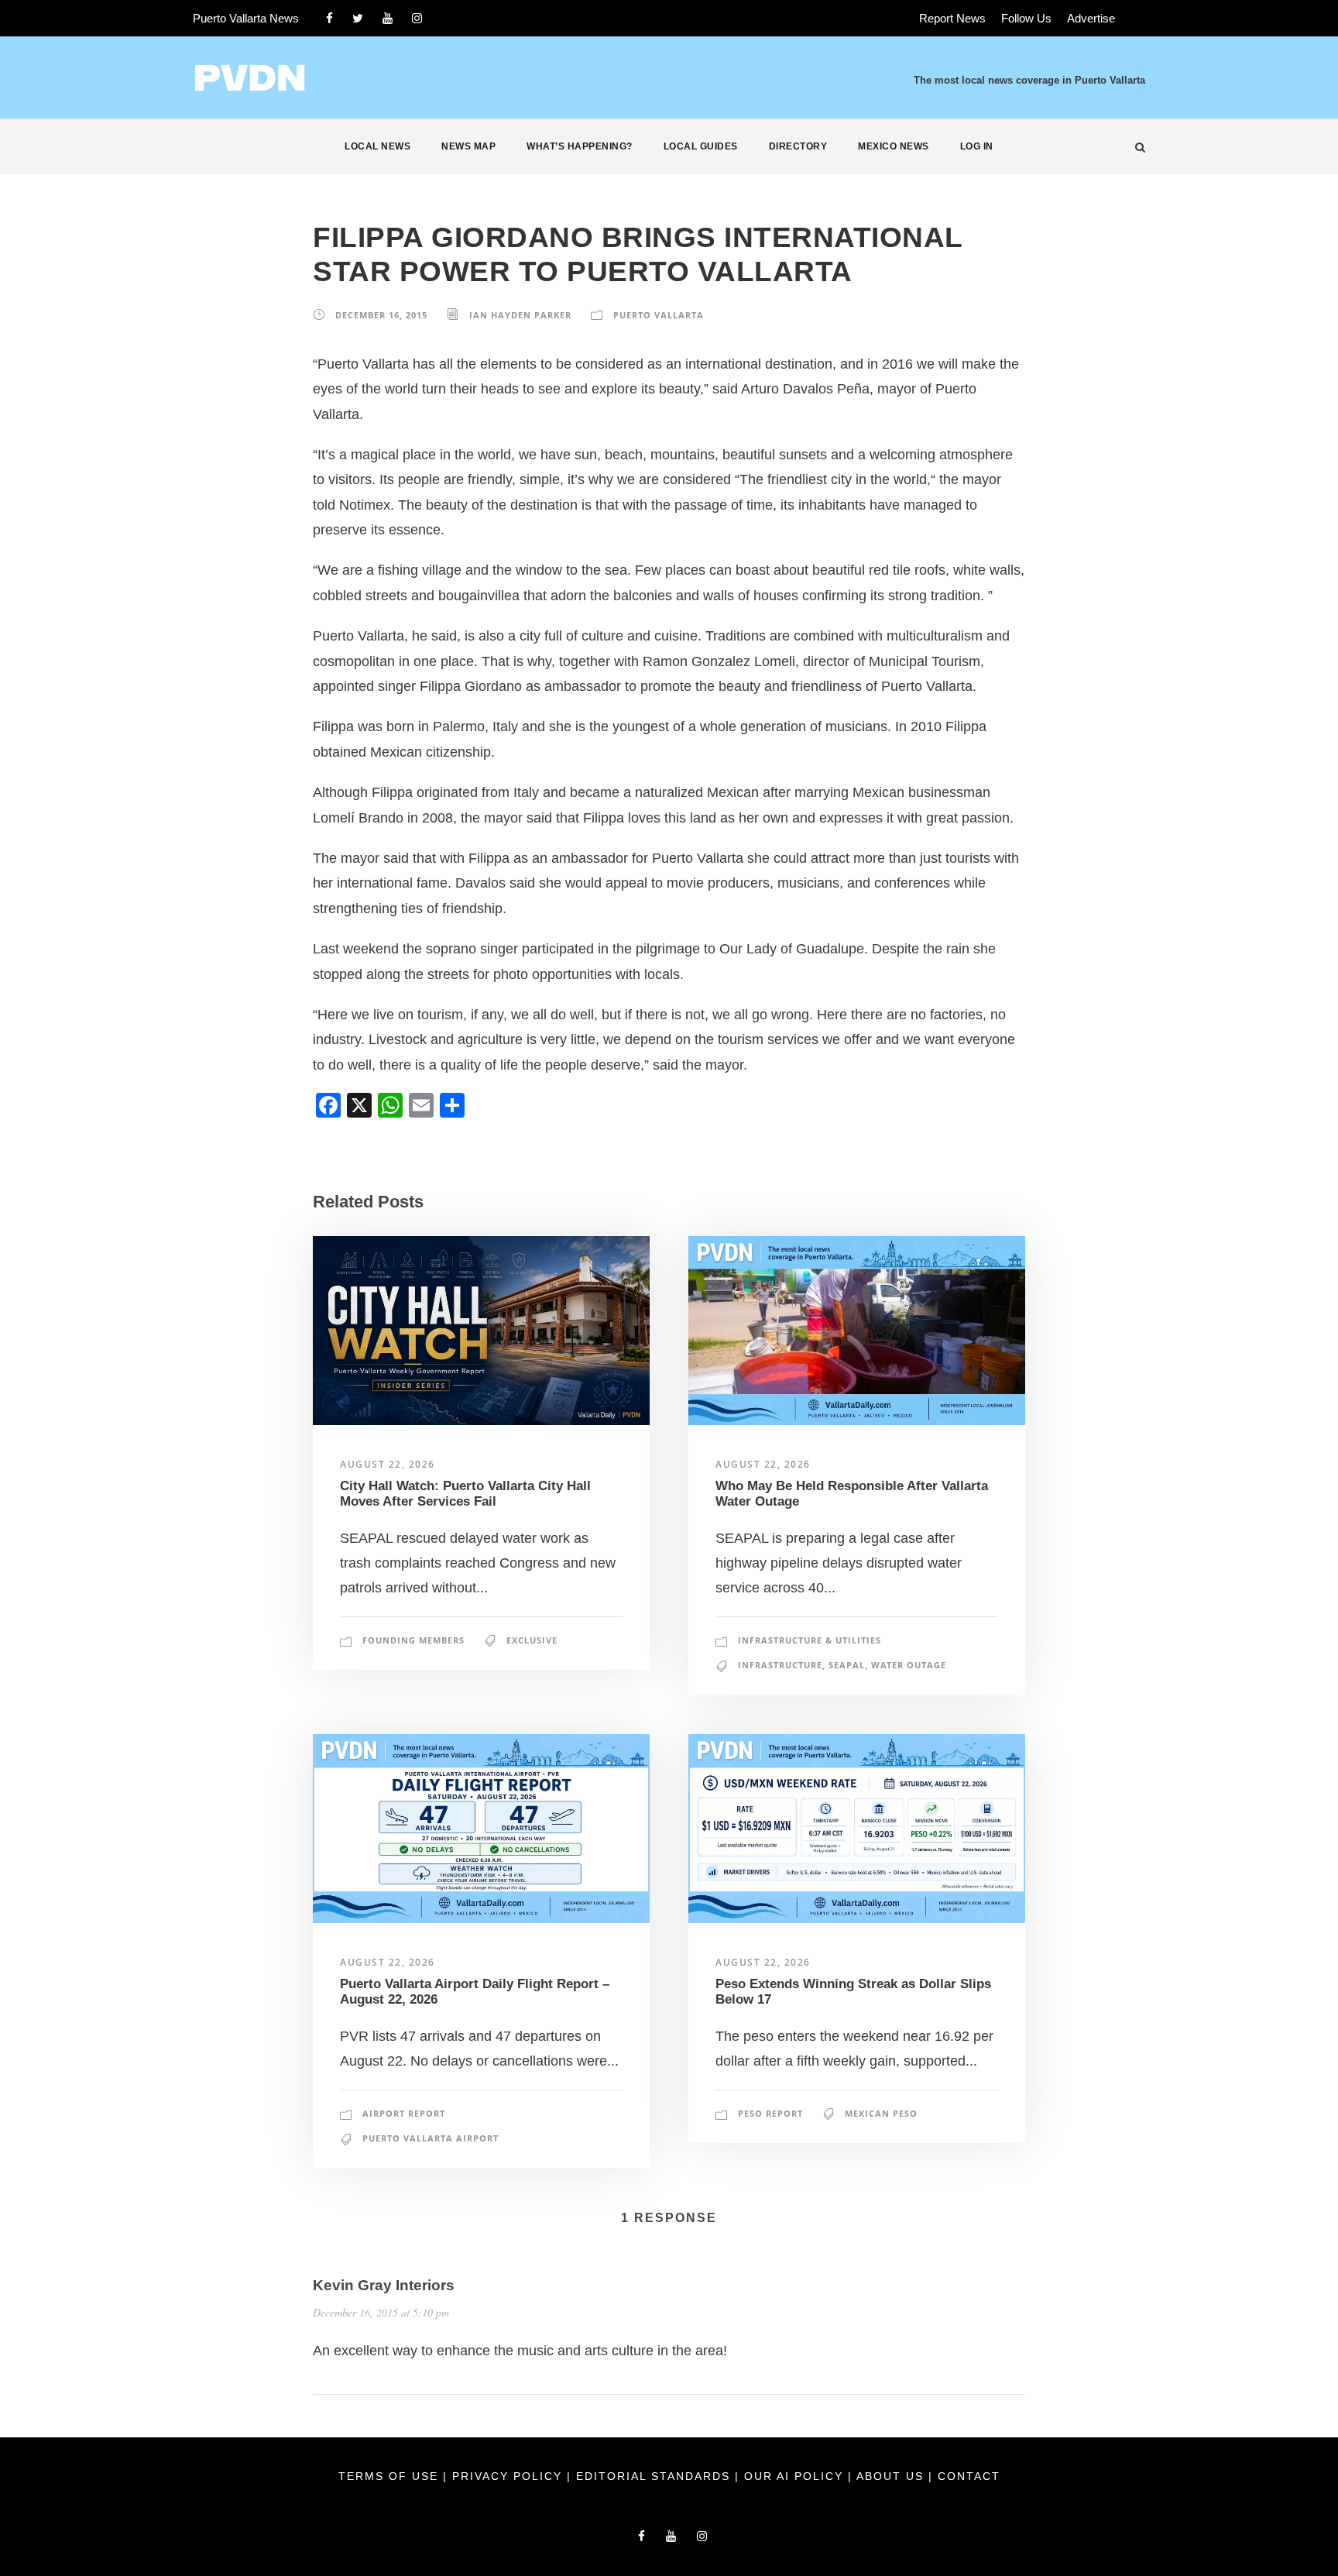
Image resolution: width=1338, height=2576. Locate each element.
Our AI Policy (794, 2476)
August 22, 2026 (388, 1464)
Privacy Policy (509, 2476)
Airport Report (404, 2113)
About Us (892, 2476)
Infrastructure (780, 1665)
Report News (952, 18)
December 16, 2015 (381, 315)
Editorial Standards (655, 2476)
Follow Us (1026, 18)
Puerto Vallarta (659, 315)
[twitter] (358, 18)
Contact (969, 2476)
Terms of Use (391, 2476)
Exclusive (532, 1640)
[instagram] (417, 18)
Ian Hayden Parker (520, 315)
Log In (977, 146)
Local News (377, 146)
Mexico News (894, 146)
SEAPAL (847, 1665)
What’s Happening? (580, 146)
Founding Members (413, 1640)
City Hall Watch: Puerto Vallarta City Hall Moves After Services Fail (465, 1494)
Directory (798, 146)
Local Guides (701, 146)
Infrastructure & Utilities (810, 1640)
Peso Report (770, 2113)
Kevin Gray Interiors (384, 2285)
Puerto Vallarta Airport (431, 2138)
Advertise (1091, 18)
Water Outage (909, 1665)
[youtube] (388, 18)
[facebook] (329, 18)
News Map (468, 146)
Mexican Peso (881, 2113)
